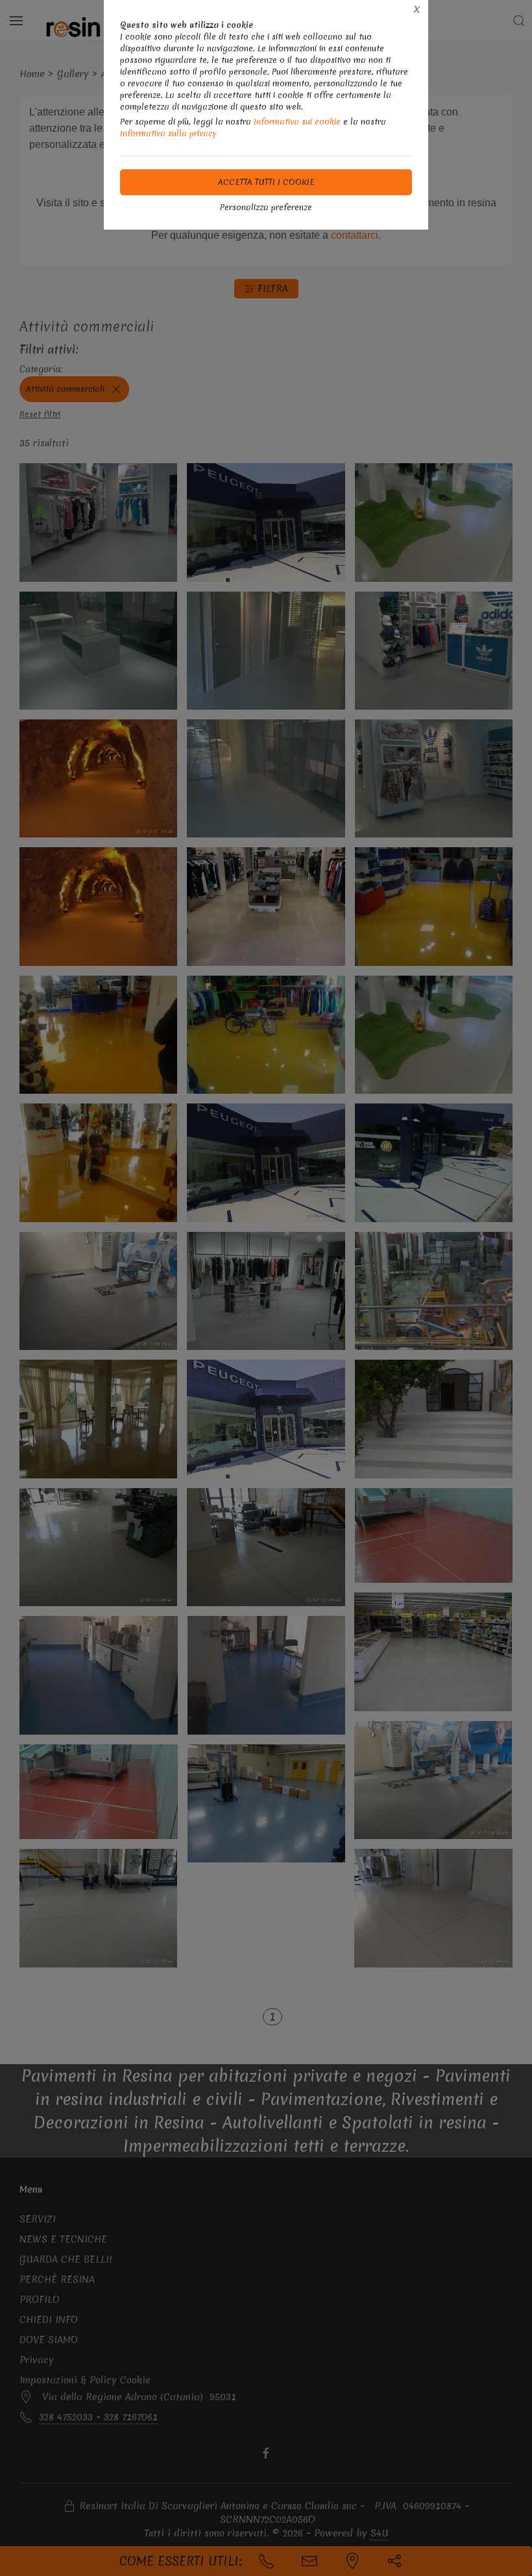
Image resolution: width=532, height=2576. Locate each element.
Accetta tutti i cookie (266, 182)
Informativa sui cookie (297, 122)
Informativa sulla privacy (168, 133)
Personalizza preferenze (266, 207)
